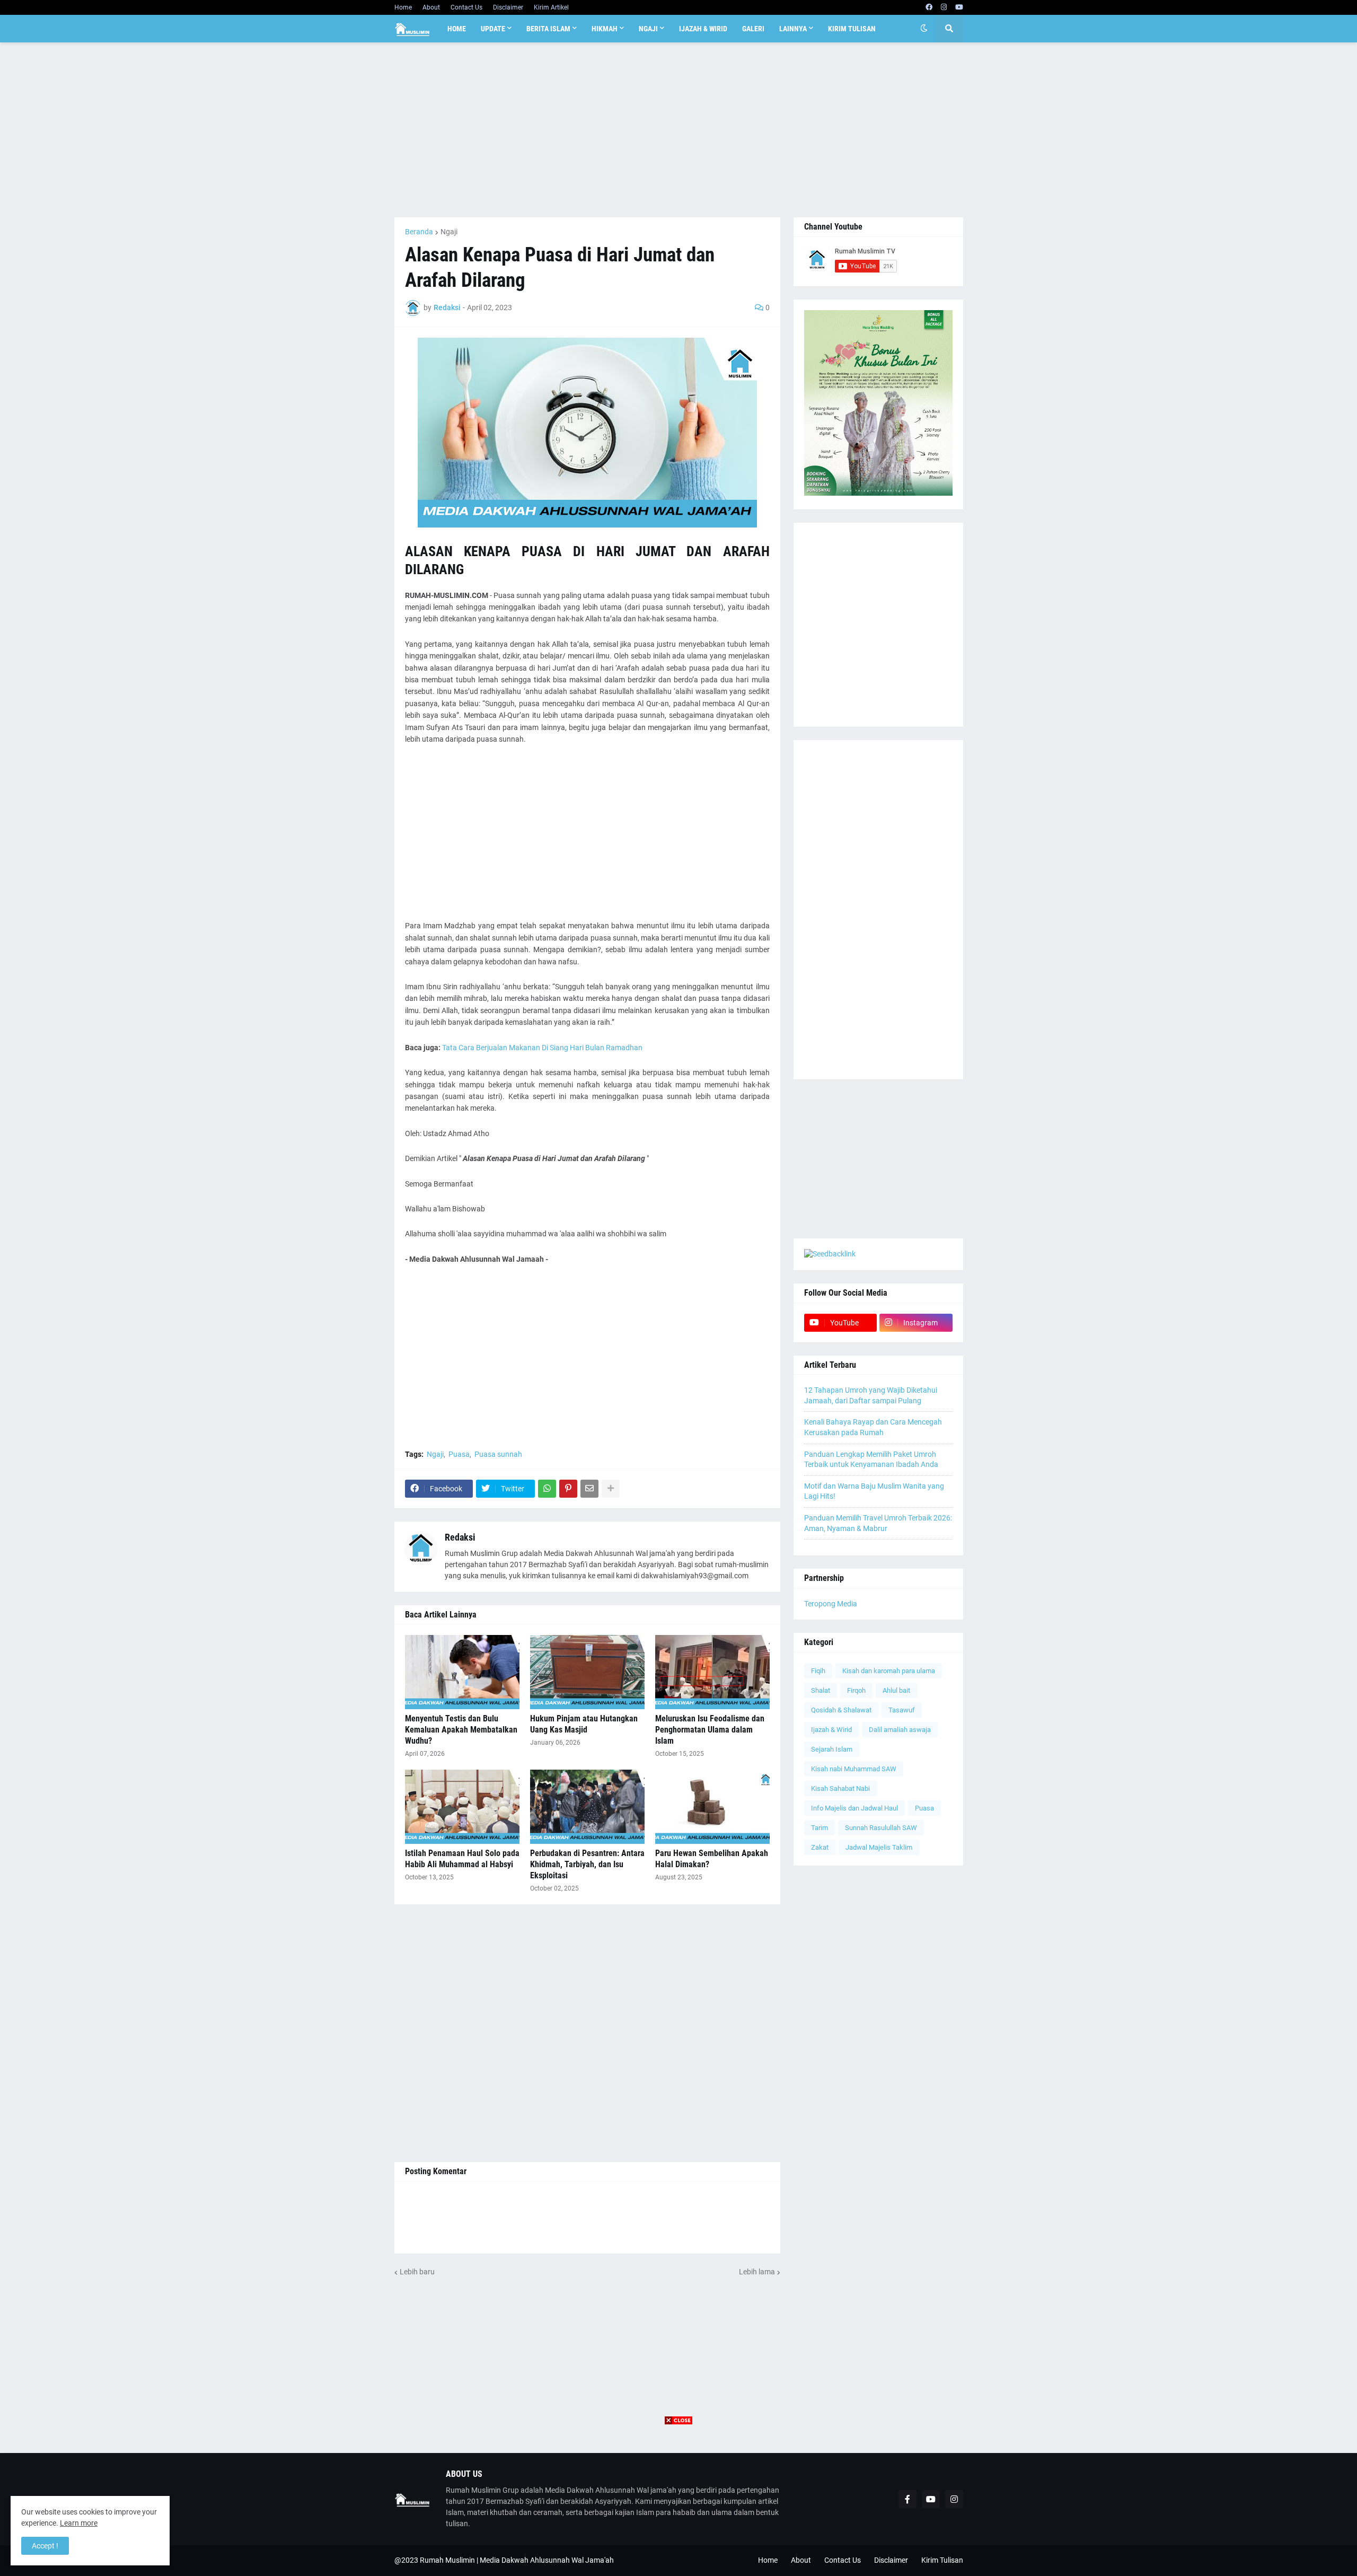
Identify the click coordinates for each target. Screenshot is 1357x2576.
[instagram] (944, 7)
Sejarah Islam (832, 1749)
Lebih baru (417, 2272)
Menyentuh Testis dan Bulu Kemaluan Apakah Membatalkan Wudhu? (461, 1730)
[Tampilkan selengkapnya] (611, 1489)
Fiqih (818, 1671)
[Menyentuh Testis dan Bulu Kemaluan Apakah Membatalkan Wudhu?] (462, 1672)
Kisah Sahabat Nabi (840, 1788)
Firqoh (856, 1690)
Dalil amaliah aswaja (900, 1730)
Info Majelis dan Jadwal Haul (854, 1808)
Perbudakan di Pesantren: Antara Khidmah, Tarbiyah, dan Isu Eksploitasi (587, 1864)
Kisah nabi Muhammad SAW (854, 1769)
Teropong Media (831, 1604)
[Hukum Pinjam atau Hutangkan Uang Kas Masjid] (587, 1672)
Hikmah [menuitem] (605, 29)
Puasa (459, 1454)
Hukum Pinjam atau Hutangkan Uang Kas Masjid (584, 1724)
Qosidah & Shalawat (841, 1710)
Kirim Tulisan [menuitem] (852, 29)
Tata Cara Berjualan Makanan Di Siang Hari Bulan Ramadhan (542, 1048)
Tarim (820, 1828)
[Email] (589, 1489)
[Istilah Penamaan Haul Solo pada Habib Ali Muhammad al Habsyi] (462, 1807)
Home (403, 7)
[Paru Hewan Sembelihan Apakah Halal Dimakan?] (712, 1807)
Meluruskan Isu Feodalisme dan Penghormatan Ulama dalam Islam (710, 1730)
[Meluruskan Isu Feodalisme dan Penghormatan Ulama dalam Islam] (712, 1672)
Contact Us (466, 7)
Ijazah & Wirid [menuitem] (703, 29)
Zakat (820, 1847)
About (431, 7)
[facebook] (929, 7)
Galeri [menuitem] (753, 29)
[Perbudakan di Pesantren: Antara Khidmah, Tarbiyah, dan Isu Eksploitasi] (587, 1807)
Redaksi (460, 1537)
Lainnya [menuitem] (793, 29)
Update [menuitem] (493, 29)
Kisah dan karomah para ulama (889, 1671)
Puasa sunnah (498, 1454)
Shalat (821, 1690)
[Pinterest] (568, 1489)
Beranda (419, 232)
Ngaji (449, 232)
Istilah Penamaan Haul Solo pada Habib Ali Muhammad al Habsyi (462, 1859)
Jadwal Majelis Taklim (879, 1847)
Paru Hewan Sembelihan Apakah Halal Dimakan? (712, 1859)
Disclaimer (508, 7)
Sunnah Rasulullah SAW (881, 1828)
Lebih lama (757, 2272)
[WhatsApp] (547, 1489)
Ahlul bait (896, 1690)
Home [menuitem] (457, 29)
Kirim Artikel (551, 7)
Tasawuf (902, 1710)
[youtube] (959, 7)
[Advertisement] (679, 130)
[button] (924, 29)
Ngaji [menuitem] (648, 29)
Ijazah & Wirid (831, 1730)
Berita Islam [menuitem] (548, 29)
